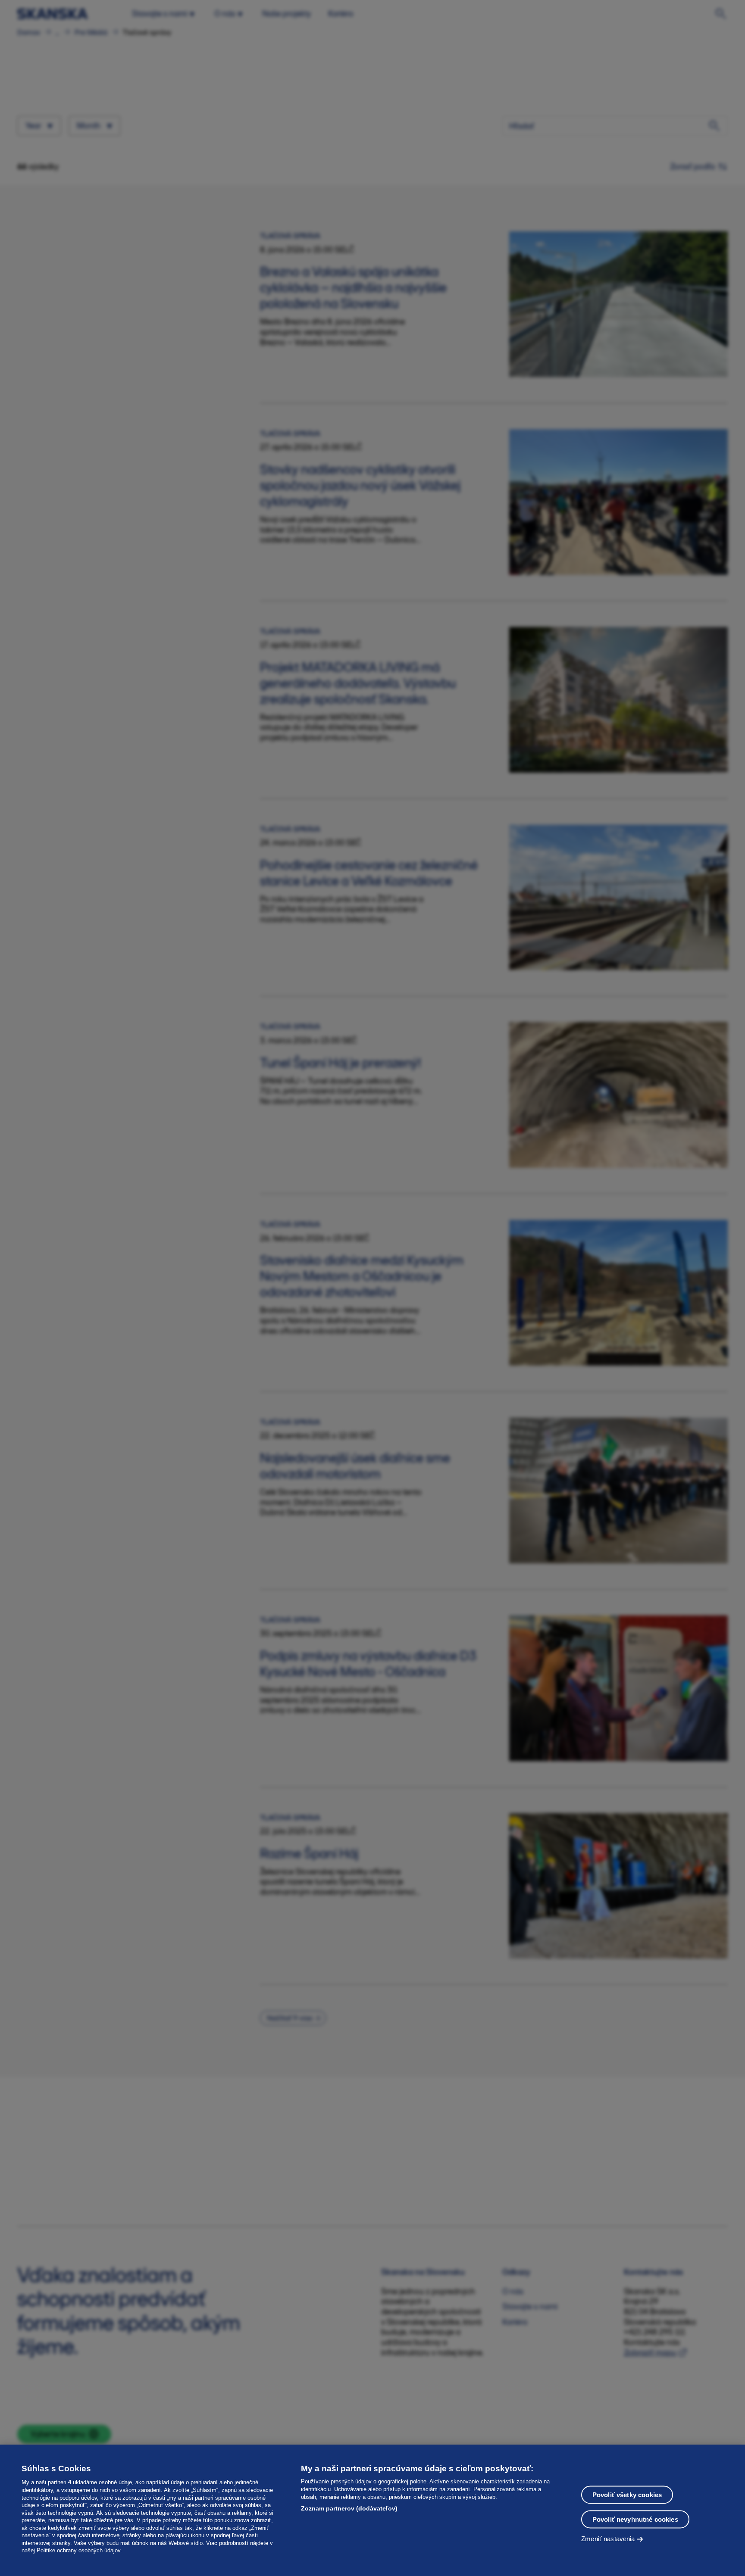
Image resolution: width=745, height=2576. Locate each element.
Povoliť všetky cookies (627, 2494)
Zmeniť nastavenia (608, 2538)
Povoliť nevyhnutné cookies (635, 2519)
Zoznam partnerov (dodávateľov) (349, 2508)
